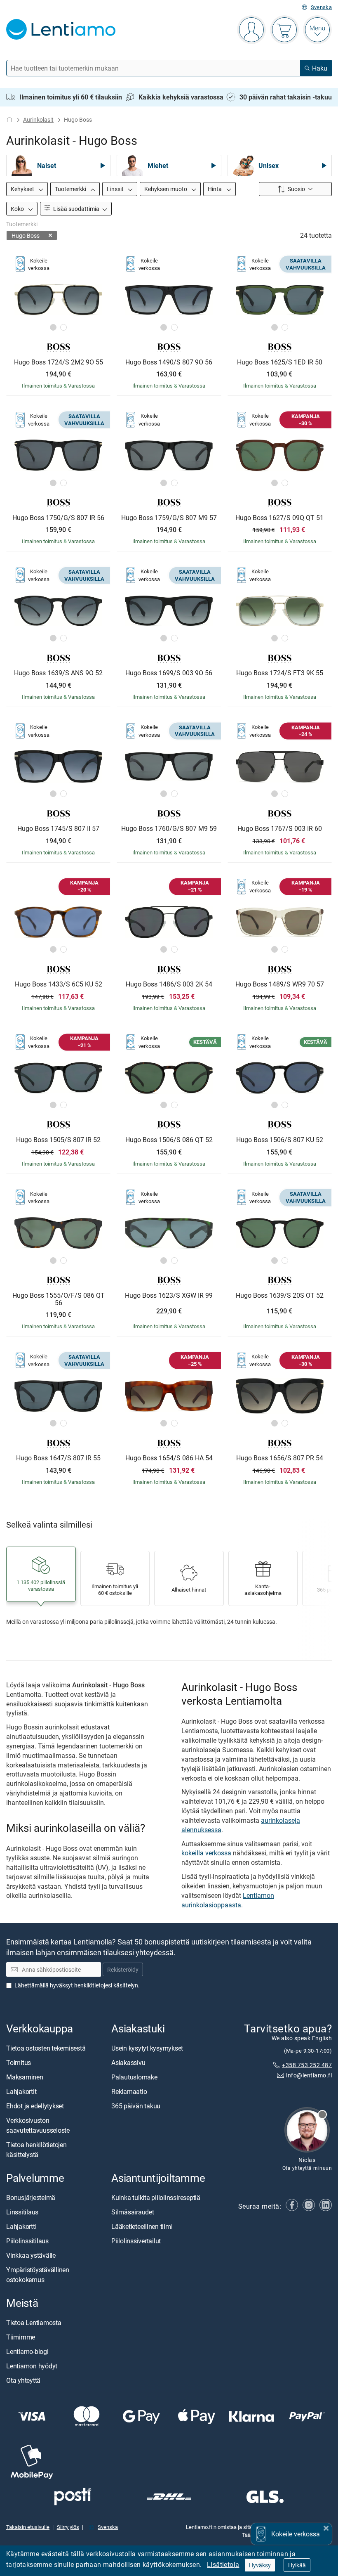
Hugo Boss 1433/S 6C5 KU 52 (59, 984)
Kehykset (23, 189)
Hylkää (297, 2565)
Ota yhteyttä (23, 2381)
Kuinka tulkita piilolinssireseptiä (156, 2198)
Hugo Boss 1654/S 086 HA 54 (169, 1458)
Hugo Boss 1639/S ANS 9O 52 (58, 673)
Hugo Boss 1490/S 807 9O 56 (169, 362)
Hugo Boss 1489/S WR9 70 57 (280, 984)
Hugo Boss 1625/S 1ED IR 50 (280, 362)
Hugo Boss (26, 235)
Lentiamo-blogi (27, 2352)
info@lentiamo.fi (309, 2075)
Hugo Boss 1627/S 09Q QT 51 (279, 518)
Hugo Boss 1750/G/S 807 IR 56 (58, 518)
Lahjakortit (21, 2091)
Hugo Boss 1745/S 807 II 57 (58, 829)
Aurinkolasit (38, 119)
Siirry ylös (68, 2527)
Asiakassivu (128, 2063)
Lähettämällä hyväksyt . (77, 1985)
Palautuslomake (134, 2077)
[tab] (53, 327)
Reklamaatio (129, 2091)
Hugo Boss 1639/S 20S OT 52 (280, 1296)
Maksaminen (25, 2077)
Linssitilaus (22, 2212)
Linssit (116, 189)
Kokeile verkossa (296, 2534)
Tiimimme (21, 2337)
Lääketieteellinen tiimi (142, 2226)
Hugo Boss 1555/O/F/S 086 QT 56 (59, 1299)
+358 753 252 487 (307, 2065)
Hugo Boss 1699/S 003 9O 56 (169, 673)
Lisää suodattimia (76, 209)
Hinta (215, 189)
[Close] (326, 2527)
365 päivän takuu (136, 2106)
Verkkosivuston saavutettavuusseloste (38, 2125)
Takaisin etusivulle (28, 2527)
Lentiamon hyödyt (32, 2366)
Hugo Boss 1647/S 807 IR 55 (58, 1458)
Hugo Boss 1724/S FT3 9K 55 (280, 673)
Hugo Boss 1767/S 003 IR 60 (280, 829)
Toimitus (19, 2063)
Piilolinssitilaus (27, 2241)
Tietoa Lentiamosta (34, 2323)
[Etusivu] (9, 119)
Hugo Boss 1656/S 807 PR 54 (280, 1458)
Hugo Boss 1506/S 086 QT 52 (169, 1140)
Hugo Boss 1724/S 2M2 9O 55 (59, 362)
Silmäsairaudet (133, 2212)
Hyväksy (260, 2565)
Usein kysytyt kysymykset (147, 2048)
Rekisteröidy (123, 1970)
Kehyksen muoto (166, 189)
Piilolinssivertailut (136, 2241)
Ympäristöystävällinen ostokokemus (38, 2275)
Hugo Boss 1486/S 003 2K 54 (169, 984)
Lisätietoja (223, 2564)
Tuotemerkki (71, 189)
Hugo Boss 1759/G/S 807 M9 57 (169, 518)
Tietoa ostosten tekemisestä (46, 2048)
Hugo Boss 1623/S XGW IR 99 (169, 1296)
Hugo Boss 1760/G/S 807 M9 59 (169, 829)
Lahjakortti (21, 2226)
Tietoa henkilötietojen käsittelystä (36, 2150)
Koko (18, 209)
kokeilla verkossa (206, 1853)
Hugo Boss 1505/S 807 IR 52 (58, 1140)
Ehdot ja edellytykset (35, 2106)
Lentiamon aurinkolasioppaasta (228, 1900)
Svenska (321, 7)
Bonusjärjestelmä (31, 2198)
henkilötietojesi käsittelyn (106, 1985)
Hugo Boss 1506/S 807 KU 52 (280, 1140)
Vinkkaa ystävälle (31, 2255)
